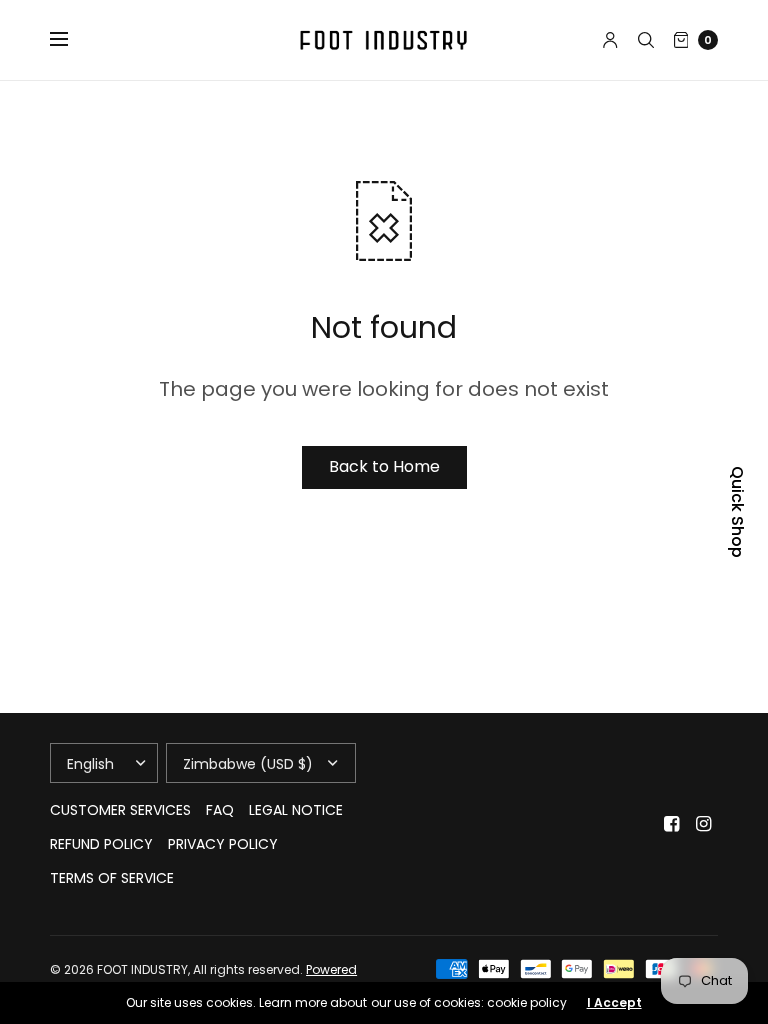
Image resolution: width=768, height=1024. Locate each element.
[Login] (610, 40)
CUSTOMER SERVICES (120, 810)
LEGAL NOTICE (296, 810)
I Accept (614, 1003)
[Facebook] (672, 824)
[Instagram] (704, 824)
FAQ (220, 810)
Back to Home (384, 466)
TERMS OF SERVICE (112, 878)
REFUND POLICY (101, 844)
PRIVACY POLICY (223, 844)
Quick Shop (737, 512)
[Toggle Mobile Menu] (72, 40)
